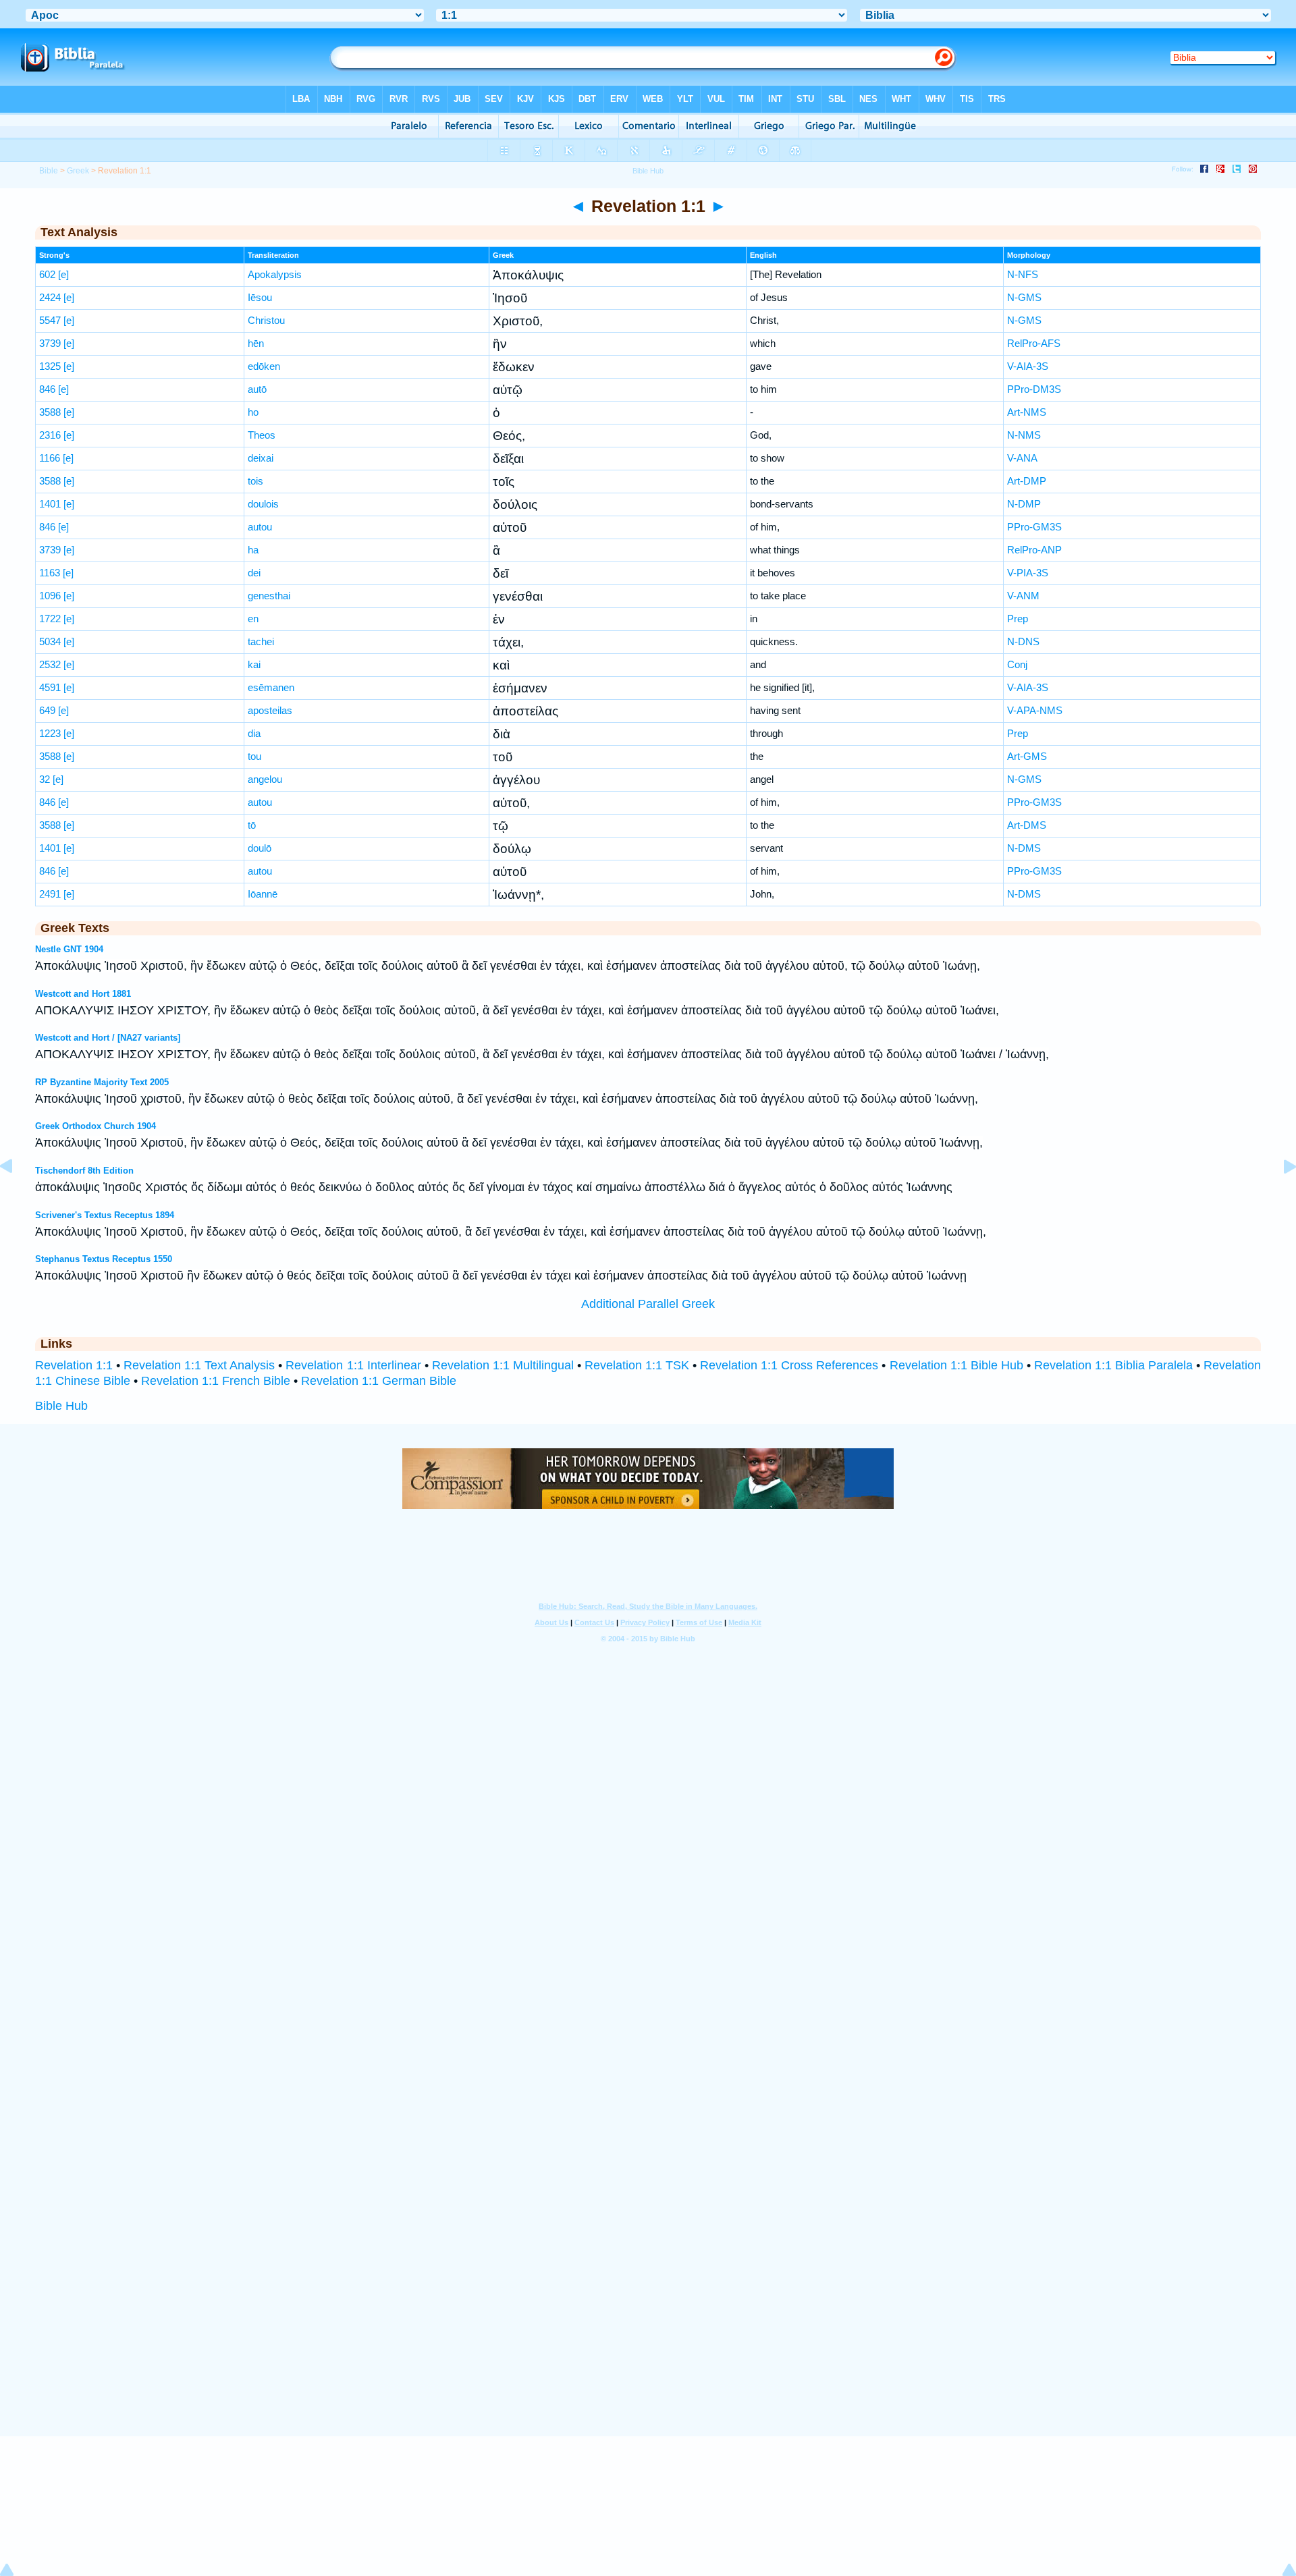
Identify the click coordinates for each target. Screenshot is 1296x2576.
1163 (50, 573)
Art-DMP (1027, 481)
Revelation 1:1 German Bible (379, 1381)
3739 (50, 343)
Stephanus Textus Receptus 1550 (104, 1259)
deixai (261, 458)
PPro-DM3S (1034, 389)
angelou (265, 779)
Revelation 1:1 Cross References (789, 1365)
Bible (49, 171)
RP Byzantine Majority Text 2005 (102, 1082)
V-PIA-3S (1028, 573)
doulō (260, 848)
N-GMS (1024, 297)
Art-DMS (1027, 825)
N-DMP (1024, 504)
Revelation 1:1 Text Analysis (199, 1365)
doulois (263, 504)
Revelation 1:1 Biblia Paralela (1113, 1365)
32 (45, 779)
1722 (50, 619)
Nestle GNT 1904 (69, 949)
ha (253, 550)
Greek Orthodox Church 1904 (96, 1126)
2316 (50, 435)
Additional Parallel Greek (648, 1304)
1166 (50, 458)
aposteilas (270, 710)
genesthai (269, 596)
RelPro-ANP (1034, 550)
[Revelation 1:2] (1279, 1197)
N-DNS (1023, 641)
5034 (50, 641)
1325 (50, 366)
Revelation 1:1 (74, 1365)
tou (254, 756)
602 (47, 274)
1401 (50, 504)
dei (254, 573)
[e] (63, 274)
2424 (50, 297)
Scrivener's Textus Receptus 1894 (105, 1215)
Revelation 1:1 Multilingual (503, 1365)
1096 (50, 596)
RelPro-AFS (1034, 343)
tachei (261, 641)
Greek (78, 171)
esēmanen (271, 687)
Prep (1018, 619)
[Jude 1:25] (17, 1197)
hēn (256, 343)
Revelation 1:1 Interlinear (353, 1365)
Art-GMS (1027, 756)
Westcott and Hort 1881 (83, 994)
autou (260, 527)
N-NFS (1023, 274)
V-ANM (1023, 596)
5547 (50, 320)
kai (254, 664)
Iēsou (260, 297)
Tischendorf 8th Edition (84, 1171)
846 (47, 389)
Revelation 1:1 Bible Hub (956, 1365)
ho (253, 412)
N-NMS (1024, 435)
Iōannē (263, 894)
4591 (50, 687)
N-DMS (1024, 848)
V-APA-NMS (1035, 710)
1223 (50, 733)
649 (47, 710)
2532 (50, 664)
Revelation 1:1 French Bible (216, 1381)
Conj (1017, 664)
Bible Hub (61, 1406)
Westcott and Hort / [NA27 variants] (108, 1038)
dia (254, 733)
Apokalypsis (275, 274)
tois (255, 481)
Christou (266, 320)
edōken (264, 366)
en (253, 619)
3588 (50, 412)
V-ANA (1022, 458)
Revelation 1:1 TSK (637, 1365)
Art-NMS (1027, 412)
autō (257, 389)
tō (252, 825)
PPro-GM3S (1034, 527)
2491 (50, 894)
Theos (262, 435)
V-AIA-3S (1028, 366)
